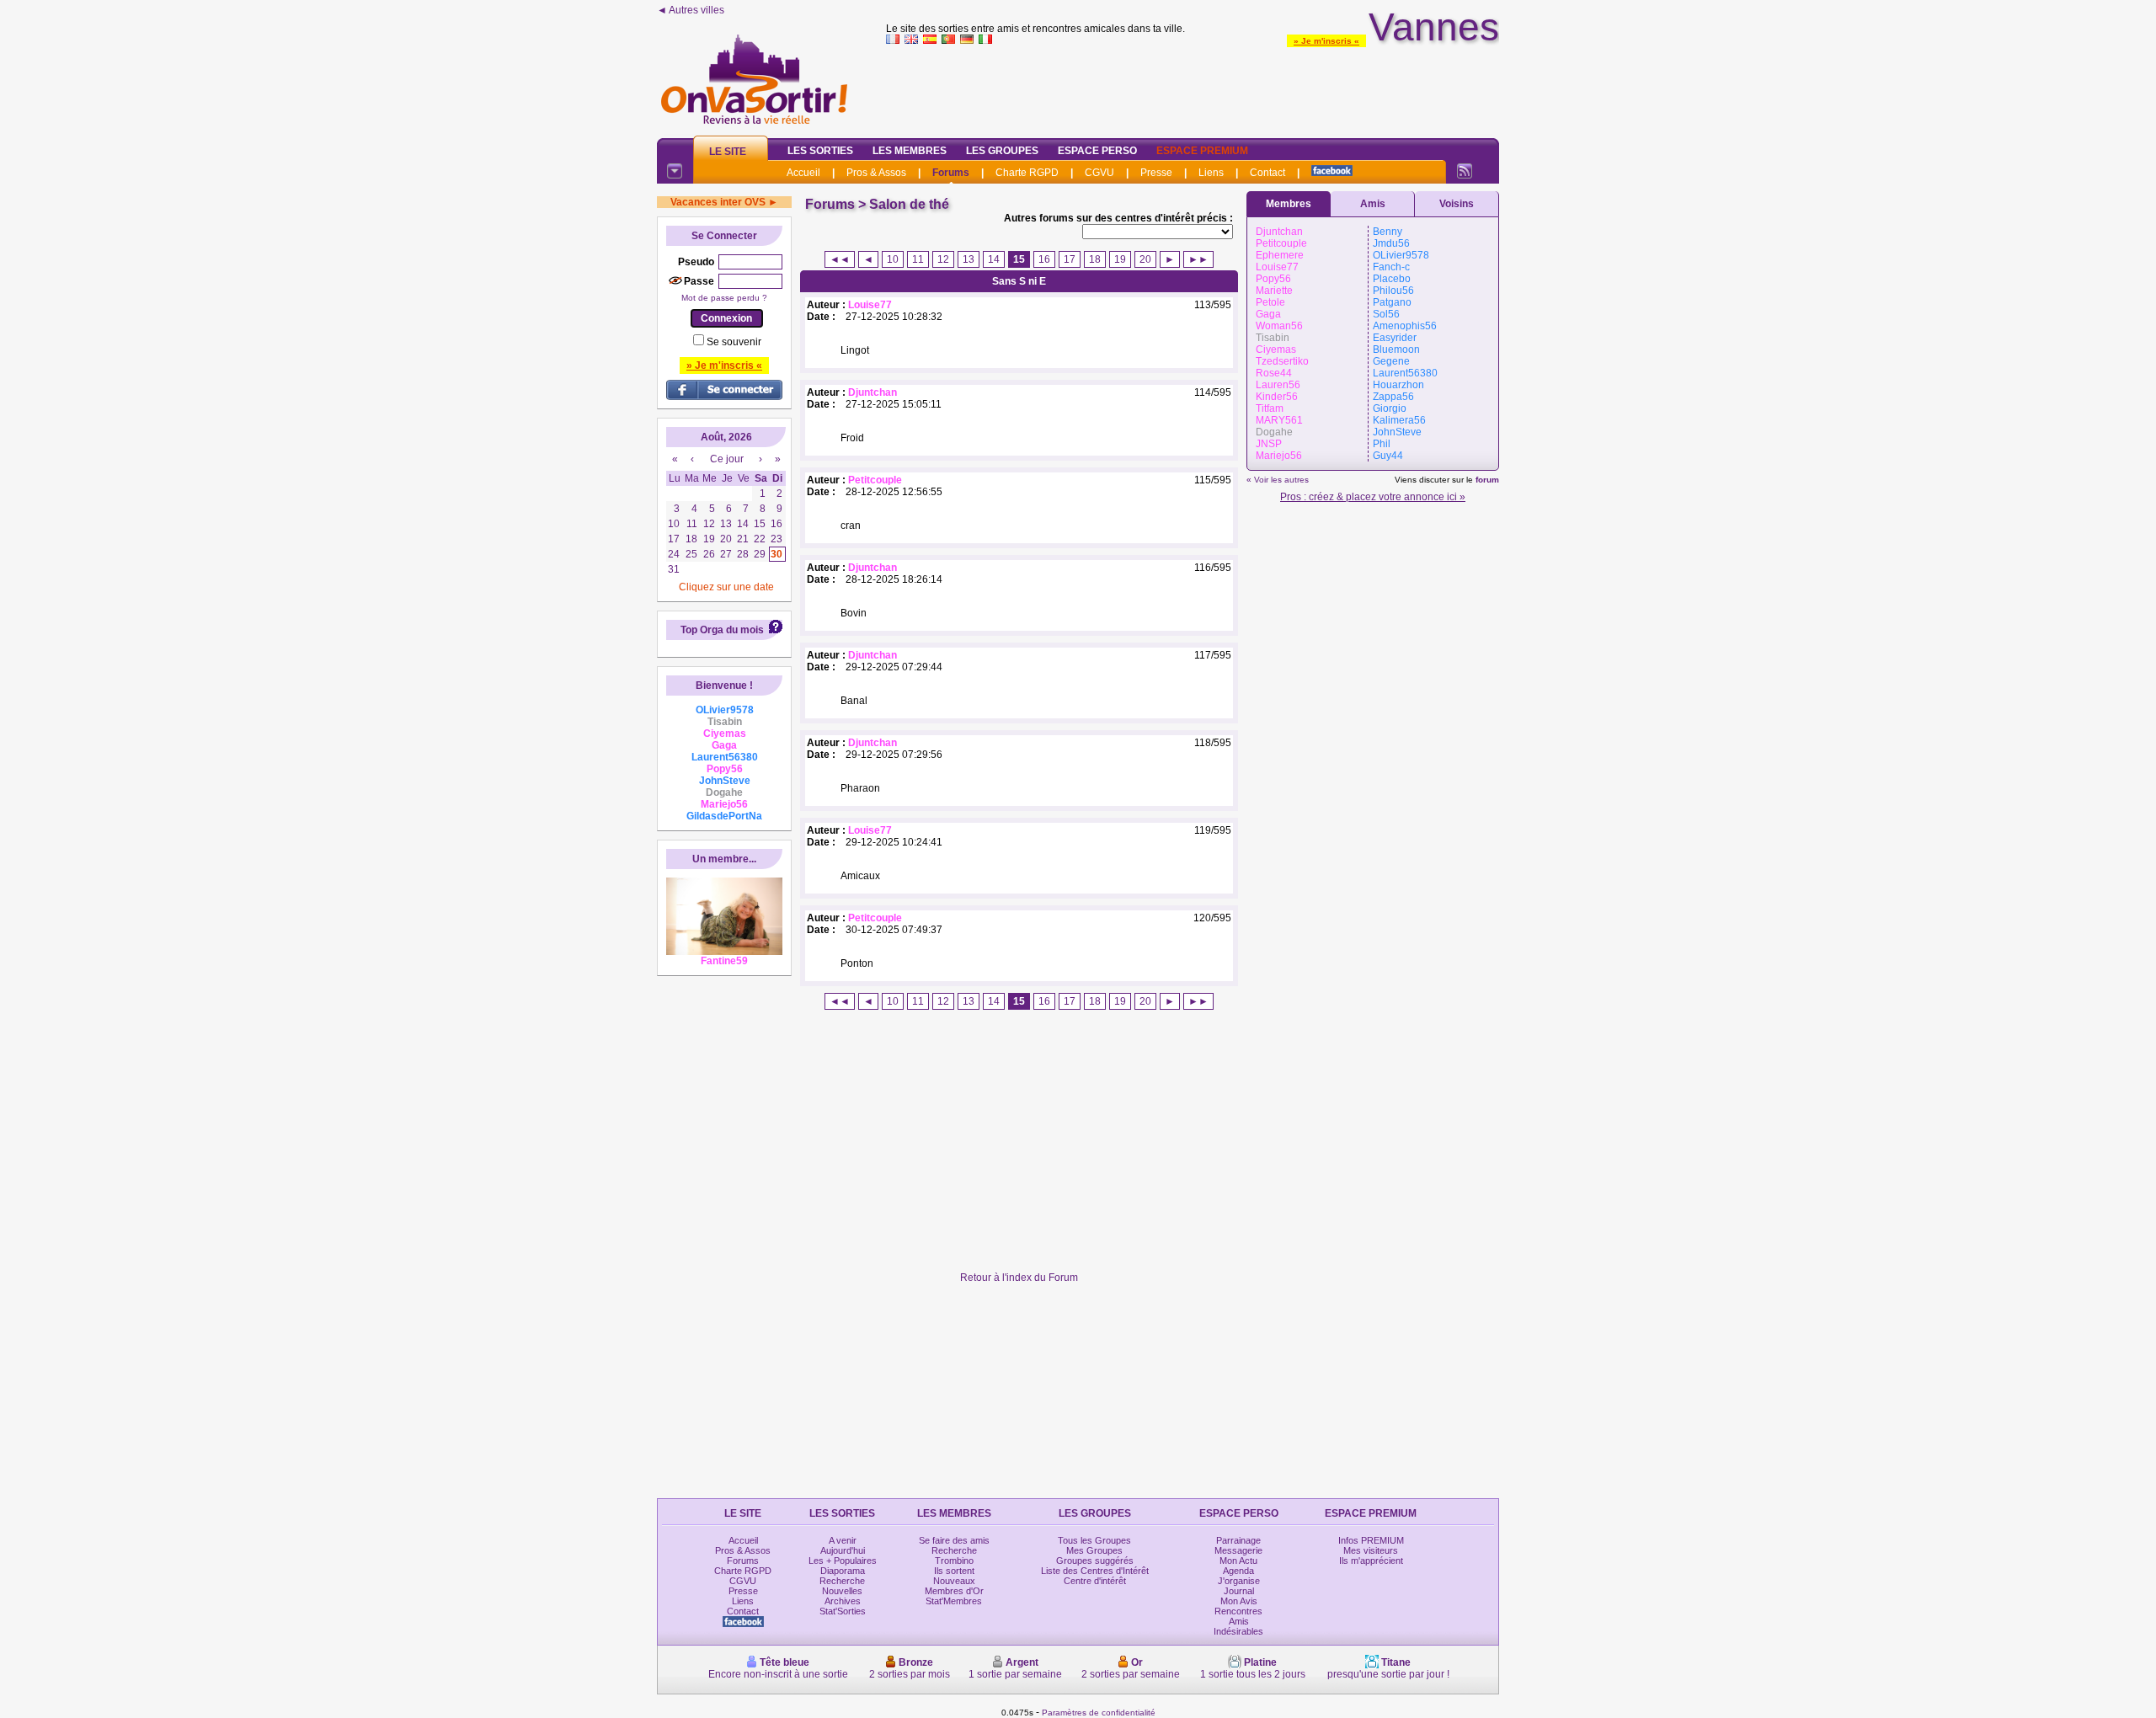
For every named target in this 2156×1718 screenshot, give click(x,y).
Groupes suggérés (1095, 1561)
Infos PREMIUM (1371, 1540)
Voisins (1457, 204)
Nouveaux (954, 1581)
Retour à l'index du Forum (1019, 1278)
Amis (1373, 204)
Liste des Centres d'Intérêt (1095, 1571)
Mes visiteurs (1371, 1550)
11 (918, 259)
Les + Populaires (843, 1561)
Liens (1211, 173)
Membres (1289, 204)
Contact (1267, 173)
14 (994, 259)
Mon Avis (1239, 1601)
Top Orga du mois (722, 630)
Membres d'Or (954, 1591)
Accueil (803, 173)
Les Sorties (820, 151)
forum (1487, 480)
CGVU (1099, 173)
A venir (843, 1540)
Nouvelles (842, 1591)
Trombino (954, 1561)
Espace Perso (1097, 151)
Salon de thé (909, 204)
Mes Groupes (1094, 1550)
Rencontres (1238, 1611)
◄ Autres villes (691, 10)
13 (969, 259)
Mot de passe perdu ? (724, 298)
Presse (1156, 173)
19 (1120, 259)
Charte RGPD (1027, 173)
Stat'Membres (954, 1601)
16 (1044, 259)
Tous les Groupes (1094, 1540)
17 (1070, 259)
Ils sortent (954, 1571)
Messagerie (1238, 1550)
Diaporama (843, 1571)
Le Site (728, 152)
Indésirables (1238, 1631)
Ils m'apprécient (1371, 1561)
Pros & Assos (876, 173)
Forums (951, 173)
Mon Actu (1238, 1561)
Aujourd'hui (843, 1550)
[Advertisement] (1193, 88)
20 (1145, 259)
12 (943, 259)
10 (893, 259)
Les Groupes (1002, 151)
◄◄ (840, 259)
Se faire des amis (954, 1540)
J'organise (1239, 1581)
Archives (843, 1601)
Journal (1239, 1591)
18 (1095, 259)
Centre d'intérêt (1095, 1581)
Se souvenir (734, 342)
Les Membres (910, 151)
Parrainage (1238, 1540)
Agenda (1238, 1571)
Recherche (842, 1581)
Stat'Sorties (843, 1611)
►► (1198, 259)
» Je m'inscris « (1326, 41)
